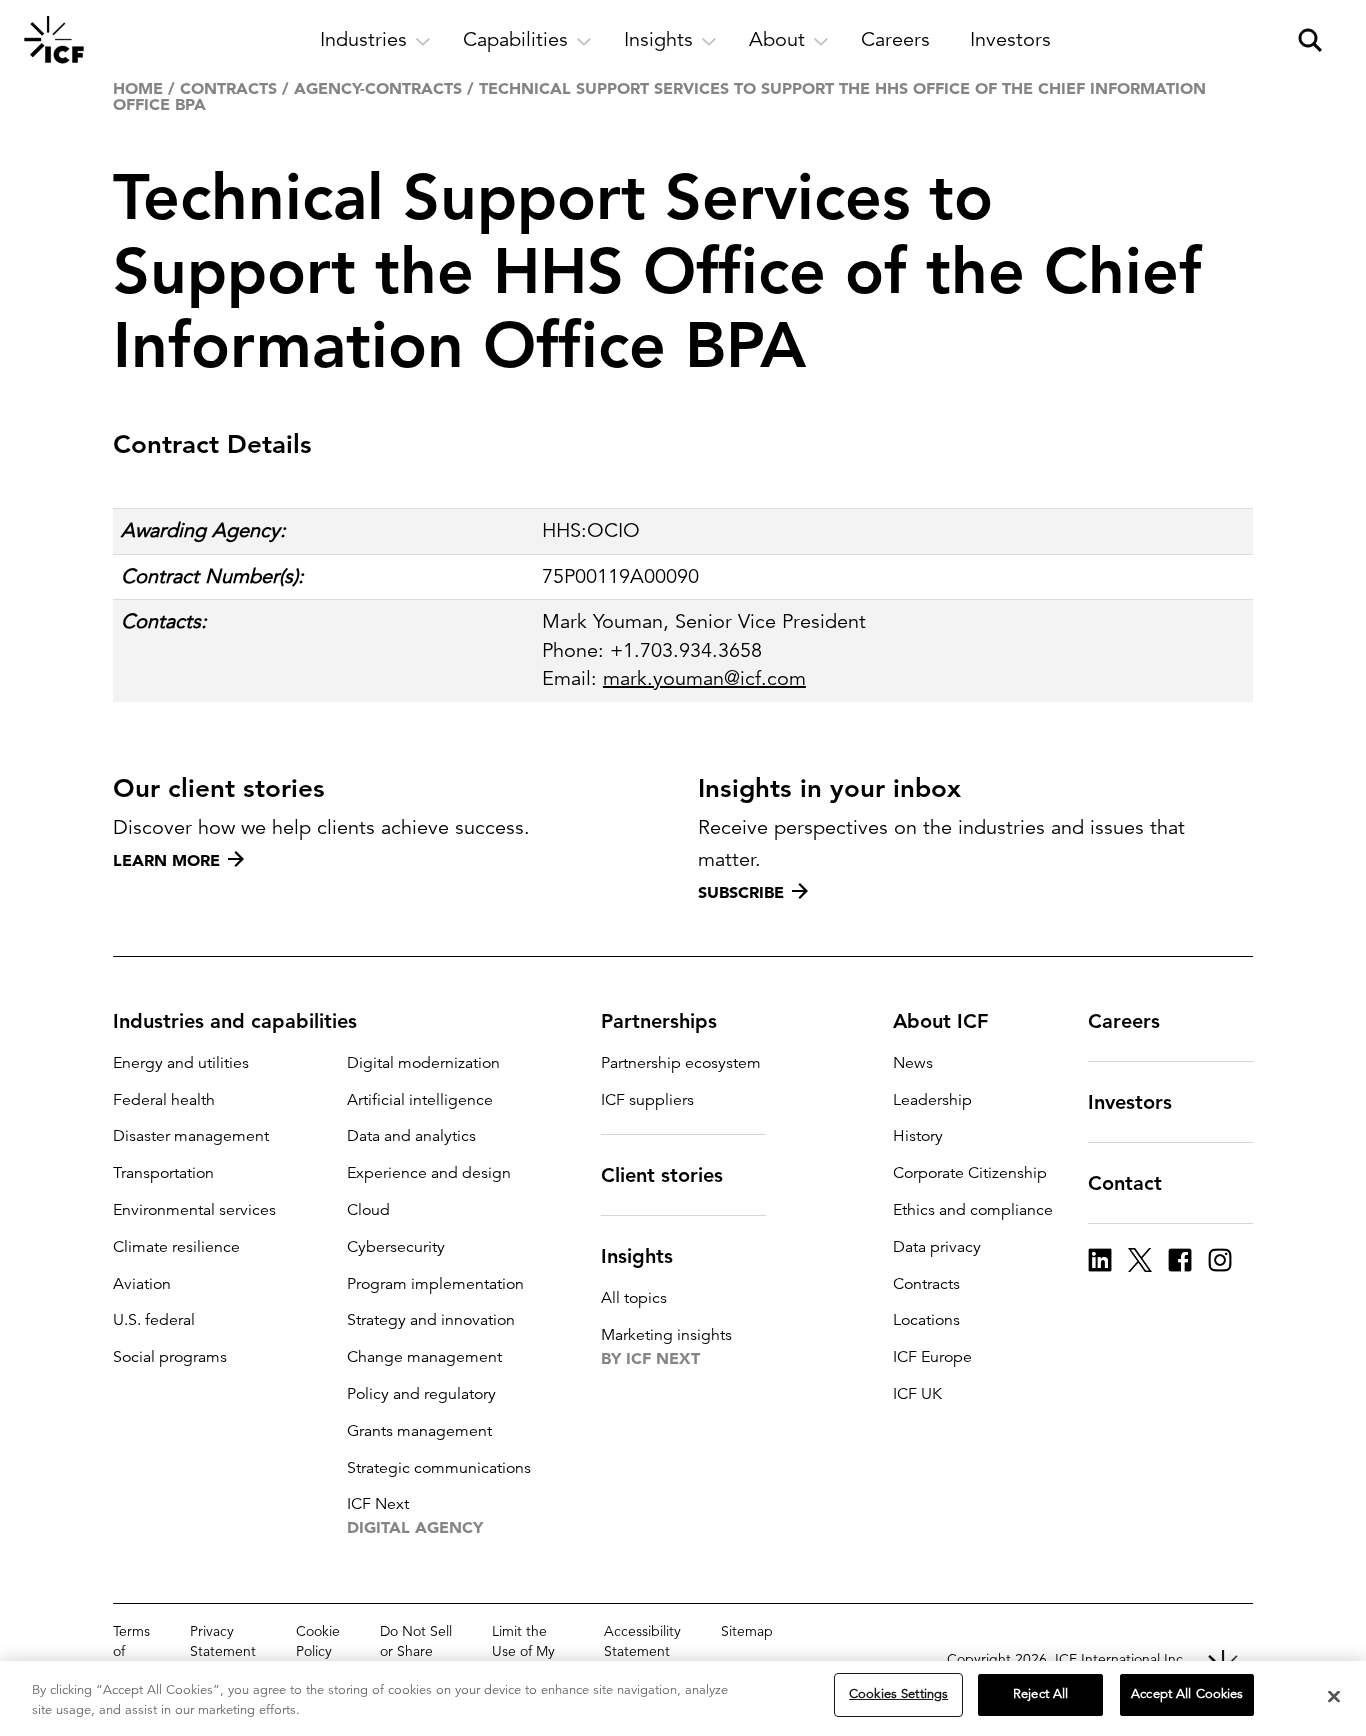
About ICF (940, 1021)
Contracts (228, 88)
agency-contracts (378, 88)
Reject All (1040, 1694)
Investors (1130, 1102)
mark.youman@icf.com (704, 678)
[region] (683, 1698)
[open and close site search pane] (1310, 40)
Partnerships (659, 1021)
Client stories (662, 1175)
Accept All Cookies (1187, 1694)
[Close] (1334, 1696)
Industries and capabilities (235, 1021)
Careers (1124, 1021)
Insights (637, 1256)
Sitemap (747, 1631)
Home (138, 88)
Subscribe (741, 892)
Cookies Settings (898, 1694)
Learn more (166, 860)
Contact (1125, 1183)
